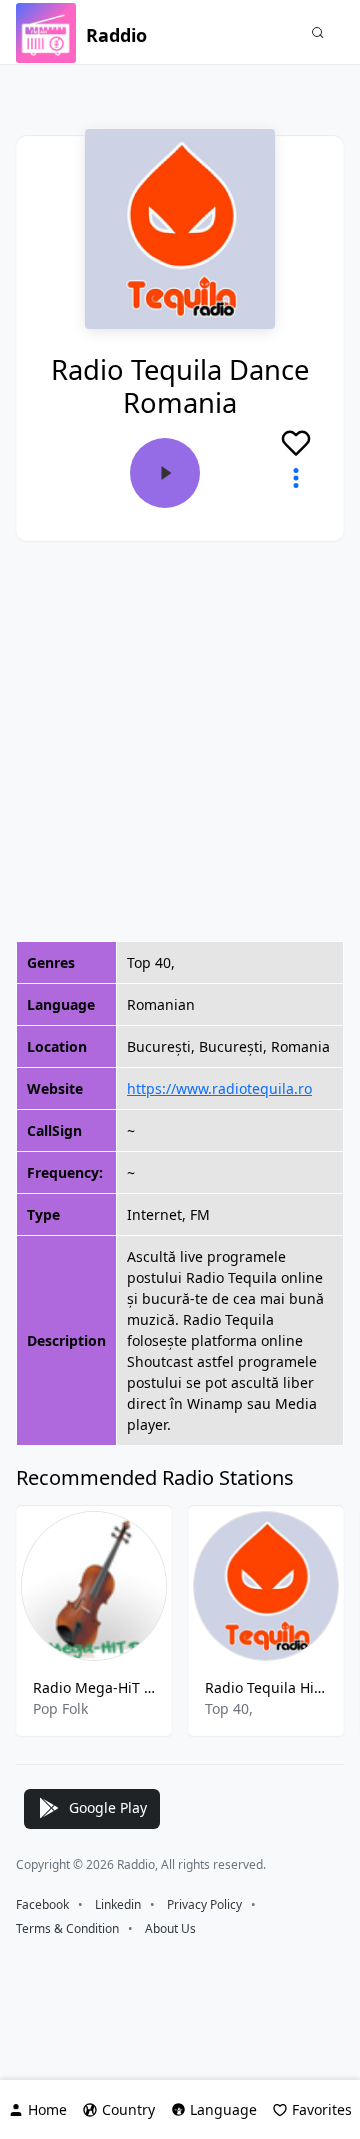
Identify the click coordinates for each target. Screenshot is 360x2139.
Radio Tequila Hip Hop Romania (266, 1687)
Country (128, 2109)
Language (223, 2109)
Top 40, (229, 1708)
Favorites (322, 2109)
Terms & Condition (67, 1928)
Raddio (116, 35)
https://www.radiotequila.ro (219, 1088)
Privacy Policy (204, 1904)
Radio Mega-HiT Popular (94, 1687)
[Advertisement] (180, 741)
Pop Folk (60, 1708)
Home (47, 2109)
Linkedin (118, 1904)
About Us (170, 1928)
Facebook (42, 1904)
